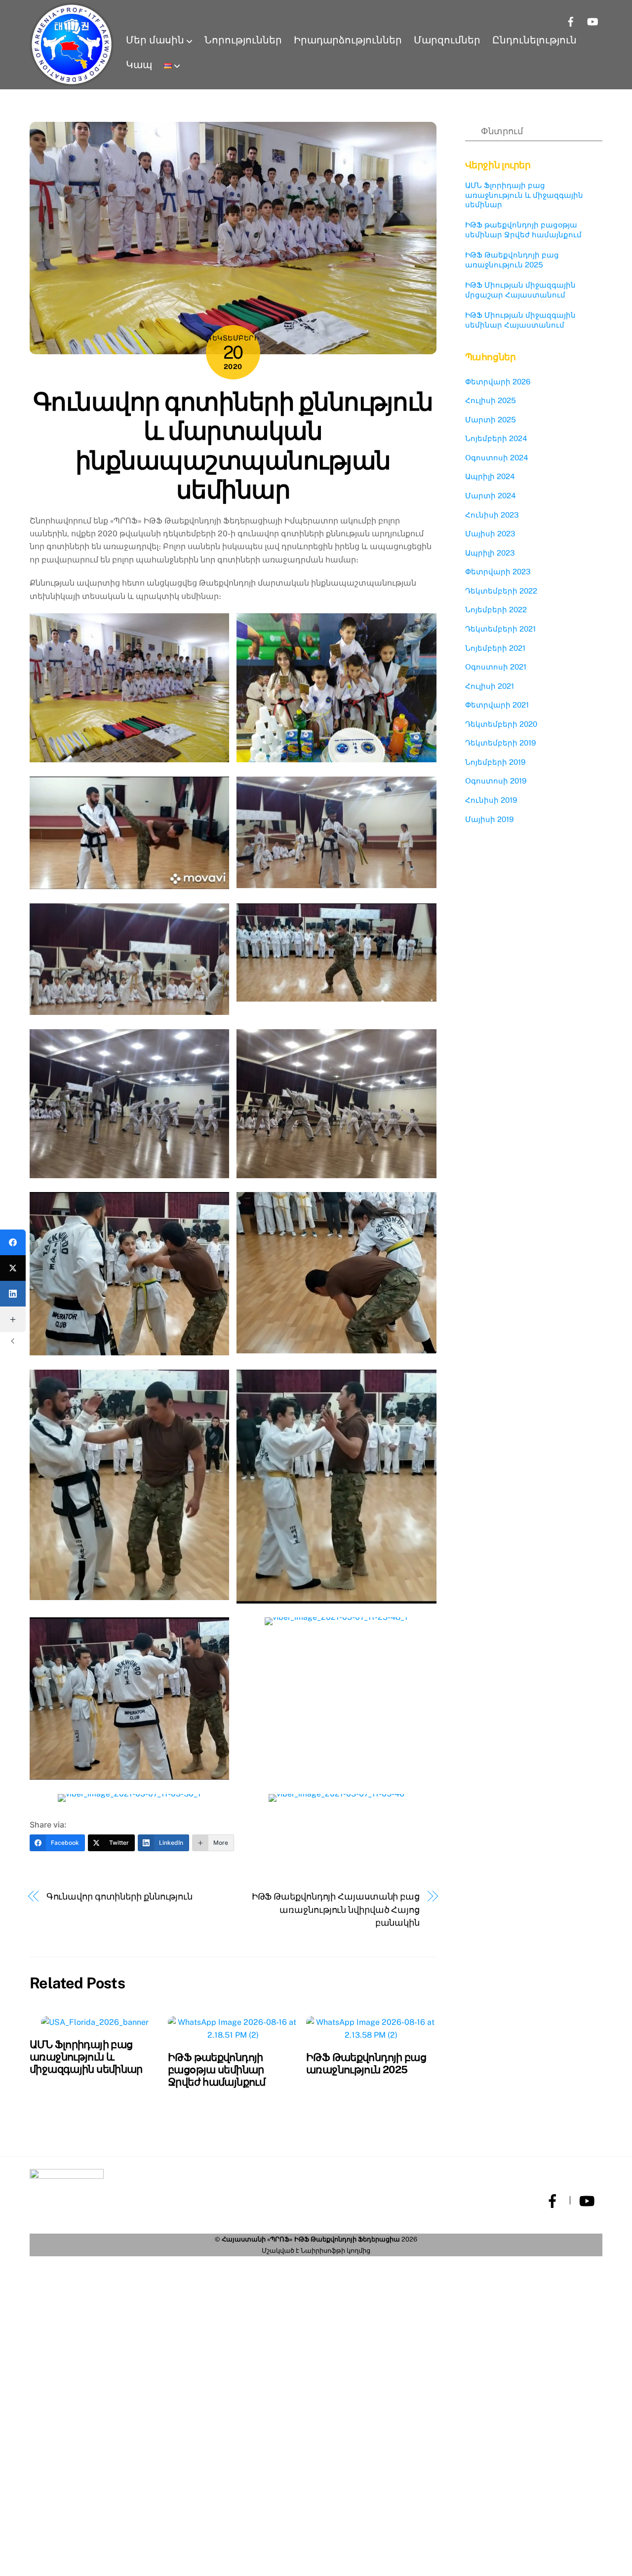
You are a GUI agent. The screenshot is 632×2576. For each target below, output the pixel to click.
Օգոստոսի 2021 (496, 667)
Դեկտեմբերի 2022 (501, 591)
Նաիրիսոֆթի (323, 2251)
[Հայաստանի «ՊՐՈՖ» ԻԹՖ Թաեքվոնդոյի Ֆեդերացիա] (72, 44)
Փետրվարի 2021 (497, 705)
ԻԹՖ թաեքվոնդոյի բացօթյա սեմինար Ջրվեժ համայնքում (217, 2070)
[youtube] (586, 2200)
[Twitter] (13, 1268)
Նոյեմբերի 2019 (495, 762)
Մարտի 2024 (491, 496)
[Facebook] (13, 1242)
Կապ (139, 65)
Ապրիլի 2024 (490, 476)
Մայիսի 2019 (489, 819)
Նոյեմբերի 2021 (495, 648)
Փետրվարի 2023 (498, 572)
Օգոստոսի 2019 (496, 781)
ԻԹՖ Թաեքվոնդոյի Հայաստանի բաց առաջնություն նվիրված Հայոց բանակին (336, 1909)
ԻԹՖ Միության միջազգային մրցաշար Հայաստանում (520, 290)
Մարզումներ (447, 40)
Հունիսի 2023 (492, 515)
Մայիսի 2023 (490, 534)
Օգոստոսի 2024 (497, 458)
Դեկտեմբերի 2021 (500, 629)
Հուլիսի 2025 (491, 400)
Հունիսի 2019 (491, 800)
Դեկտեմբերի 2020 (501, 724)
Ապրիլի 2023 (490, 553)
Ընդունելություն (534, 40)
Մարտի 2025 (491, 420)
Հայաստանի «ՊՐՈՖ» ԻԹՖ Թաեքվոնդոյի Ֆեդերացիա (311, 2239)
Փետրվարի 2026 (498, 382)
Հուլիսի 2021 (490, 686)
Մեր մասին (155, 40)
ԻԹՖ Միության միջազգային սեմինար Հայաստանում (520, 320)
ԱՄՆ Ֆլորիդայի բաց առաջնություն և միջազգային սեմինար (86, 2057)
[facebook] (552, 2200)
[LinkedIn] (13, 1294)
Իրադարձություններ (348, 40)
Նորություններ (243, 40)
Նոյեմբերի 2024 (496, 438)
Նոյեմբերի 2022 (496, 610)
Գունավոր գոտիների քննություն (119, 1896)
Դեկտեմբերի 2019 (500, 743)
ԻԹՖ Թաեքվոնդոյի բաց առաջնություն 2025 (366, 2063)
